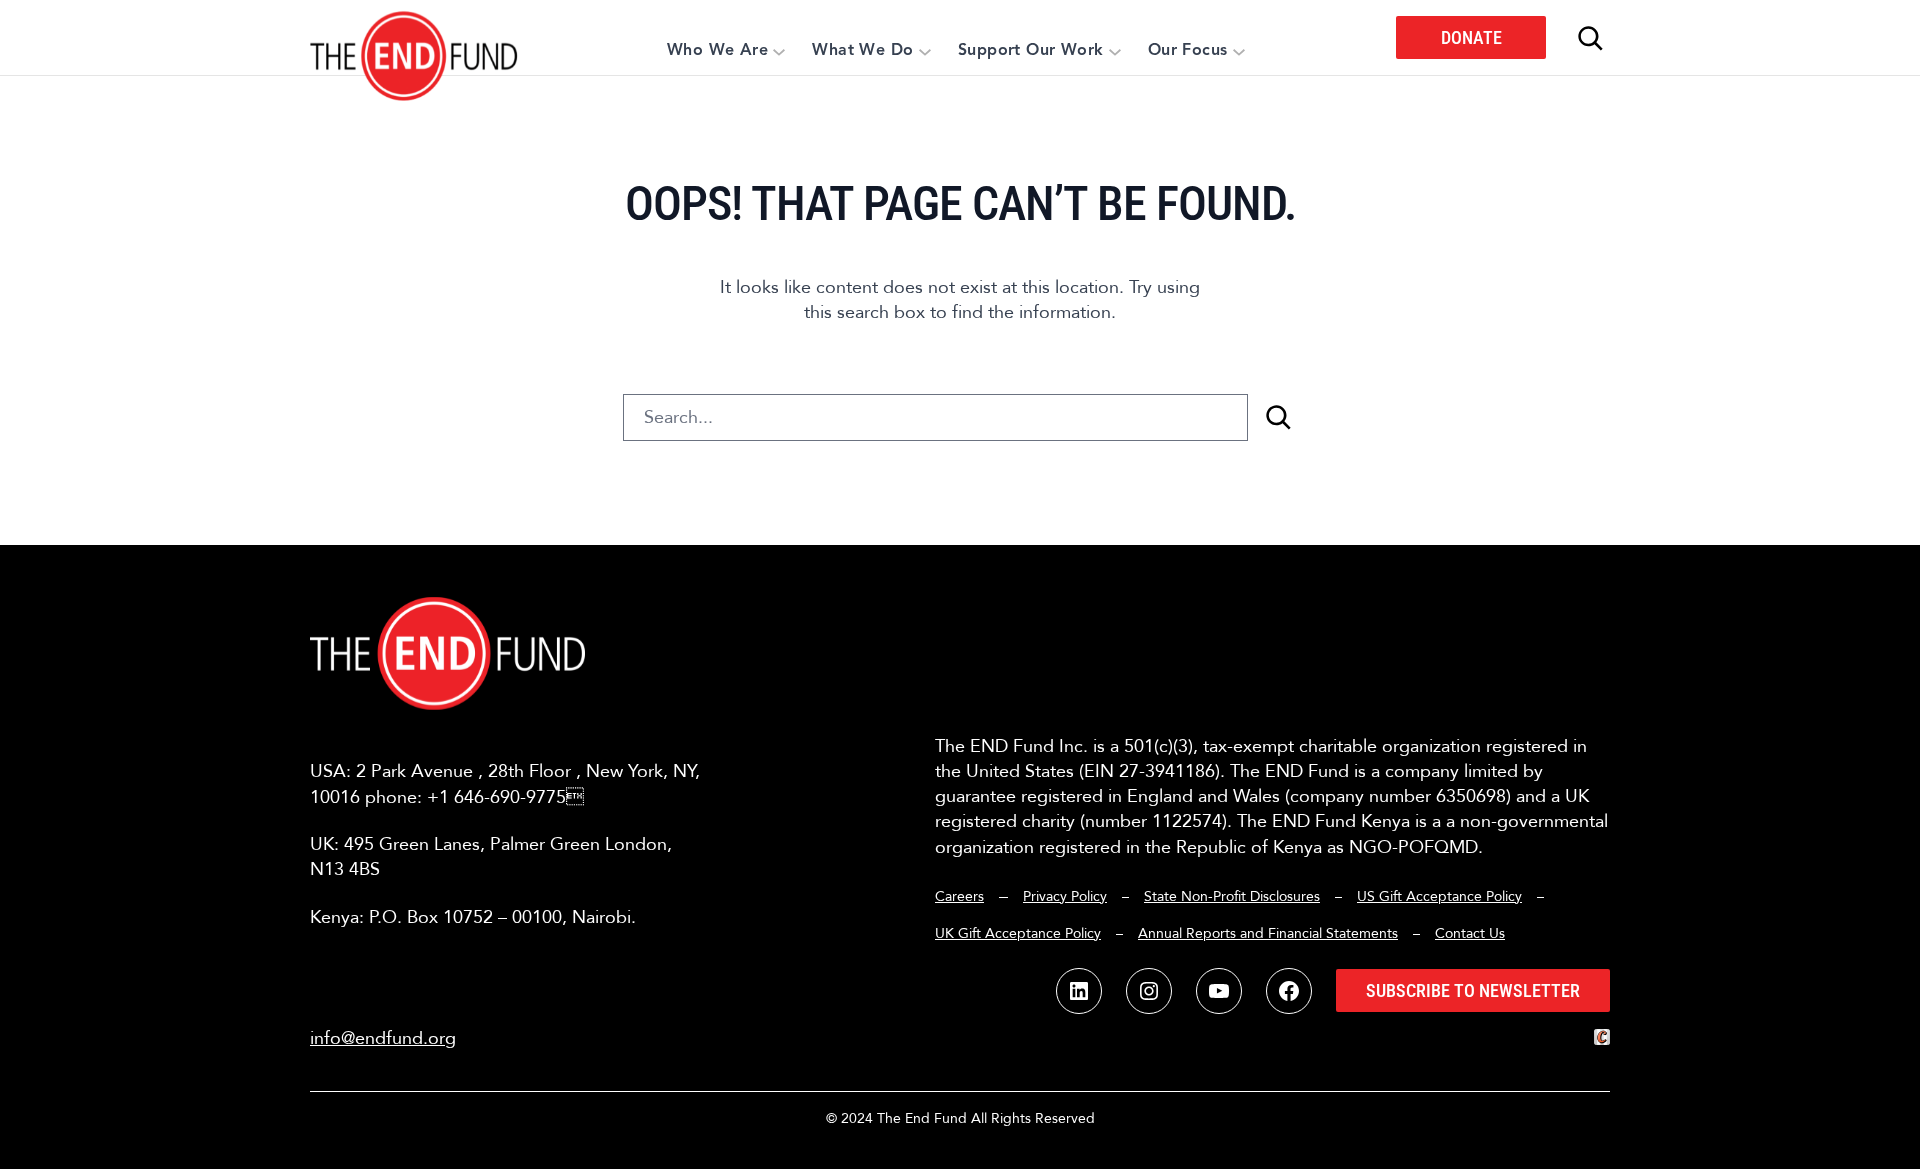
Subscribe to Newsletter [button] (1473, 990)
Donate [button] (1471, 37)
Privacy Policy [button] (1065, 896)
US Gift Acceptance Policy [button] (1439, 896)
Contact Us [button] (1470, 933)
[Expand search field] (1590, 38)
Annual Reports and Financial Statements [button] (1268, 933)
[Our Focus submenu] (1239, 51)
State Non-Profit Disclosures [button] (1232, 896)
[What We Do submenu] (925, 51)
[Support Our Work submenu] (1115, 51)
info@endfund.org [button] (383, 1038)
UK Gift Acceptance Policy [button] (1018, 933)
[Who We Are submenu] (779, 51)
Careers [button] (959, 896)
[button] (414, 37)
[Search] (1278, 417)
